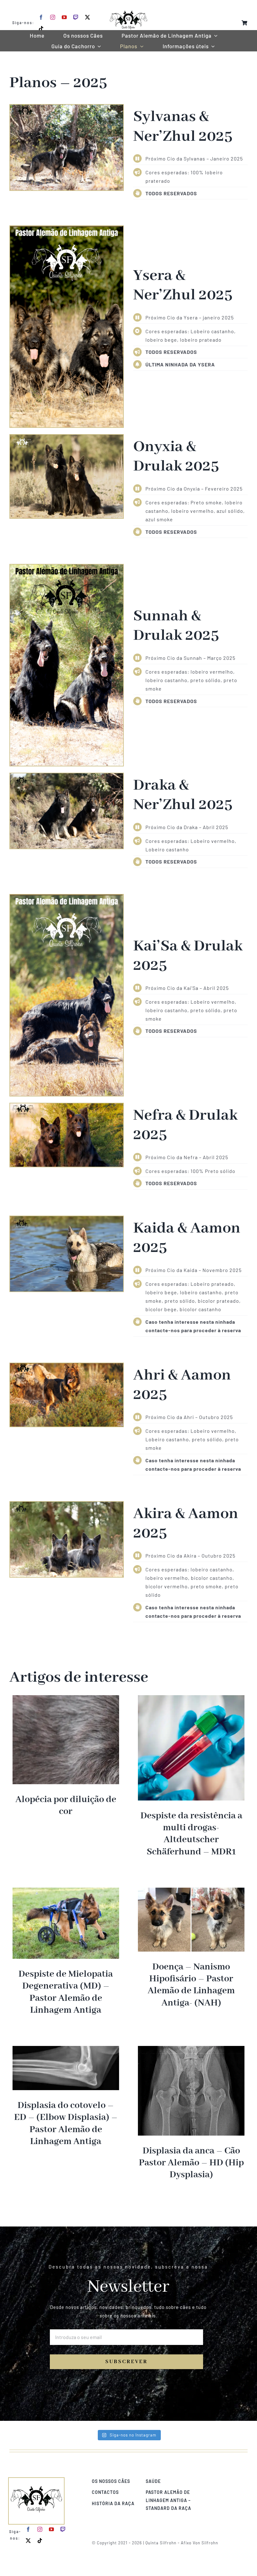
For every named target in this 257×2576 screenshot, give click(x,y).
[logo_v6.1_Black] (128, 7)
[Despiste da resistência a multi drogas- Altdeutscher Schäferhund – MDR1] (191, 1699)
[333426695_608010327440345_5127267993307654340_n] (67, 1106)
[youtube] (64, 17)
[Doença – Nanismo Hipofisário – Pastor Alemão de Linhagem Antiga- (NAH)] (191, 1892)
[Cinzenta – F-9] (67, 437)
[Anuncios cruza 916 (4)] (67, 228)
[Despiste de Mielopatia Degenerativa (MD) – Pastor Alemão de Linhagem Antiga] (66, 1892)
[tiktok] (41, 29)
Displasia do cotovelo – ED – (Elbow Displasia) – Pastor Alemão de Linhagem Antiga (66, 2124)
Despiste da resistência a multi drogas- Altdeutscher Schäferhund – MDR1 (191, 1834)
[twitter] (88, 17)
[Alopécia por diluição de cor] (66, 1699)
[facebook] (41, 17)
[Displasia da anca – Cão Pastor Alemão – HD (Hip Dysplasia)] (191, 2050)
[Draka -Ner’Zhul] (67, 775)
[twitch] (76, 17)
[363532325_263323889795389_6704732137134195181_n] (67, 107)
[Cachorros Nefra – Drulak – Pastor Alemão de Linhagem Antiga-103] (67, 1504)
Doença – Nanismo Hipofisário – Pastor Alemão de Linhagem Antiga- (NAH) (191, 1985)
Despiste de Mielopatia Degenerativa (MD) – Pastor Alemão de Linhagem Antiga (66, 1992)
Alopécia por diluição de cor (66, 1806)
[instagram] (53, 17)
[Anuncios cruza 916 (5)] (67, 897)
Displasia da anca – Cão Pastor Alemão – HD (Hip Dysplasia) (191, 2163)
